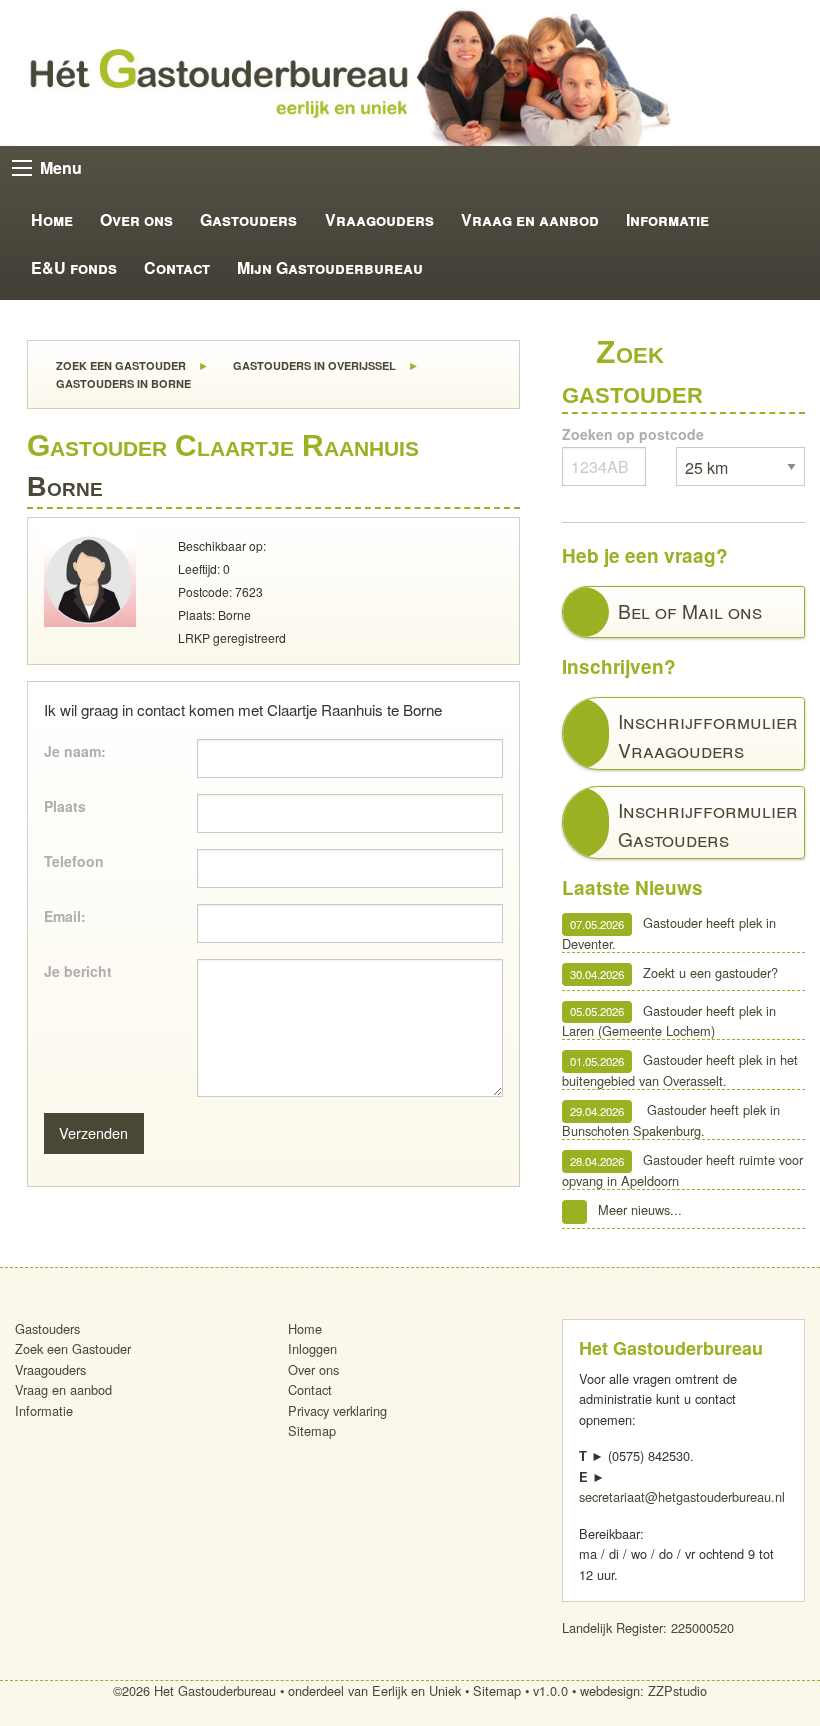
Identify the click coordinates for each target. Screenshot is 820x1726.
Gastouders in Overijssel (313, 365)
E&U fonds (74, 267)
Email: (65, 916)
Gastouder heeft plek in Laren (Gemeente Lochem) (669, 1020)
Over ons (136, 219)
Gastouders (248, 219)
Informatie (667, 219)
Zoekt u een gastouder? (674, 973)
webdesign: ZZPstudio (643, 1690)
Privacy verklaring (337, 1410)
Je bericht (78, 971)
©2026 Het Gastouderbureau (194, 1690)
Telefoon (74, 861)
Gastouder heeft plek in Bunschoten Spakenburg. (671, 1120)
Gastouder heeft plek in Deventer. (669, 933)
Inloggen (312, 1348)
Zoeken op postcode (633, 434)
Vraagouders (379, 219)
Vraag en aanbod (530, 219)
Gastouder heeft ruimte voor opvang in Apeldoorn (683, 1170)
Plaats (65, 806)
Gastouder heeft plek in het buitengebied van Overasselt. (680, 1070)
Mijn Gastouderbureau (330, 267)
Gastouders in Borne (122, 383)
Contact (177, 267)
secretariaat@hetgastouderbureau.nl (682, 1496)
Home (52, 219)
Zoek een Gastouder (119, 365)
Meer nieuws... (640, 1210)
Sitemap (312, 1430)
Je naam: (75, 751)
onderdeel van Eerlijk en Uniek (374, 1690)
